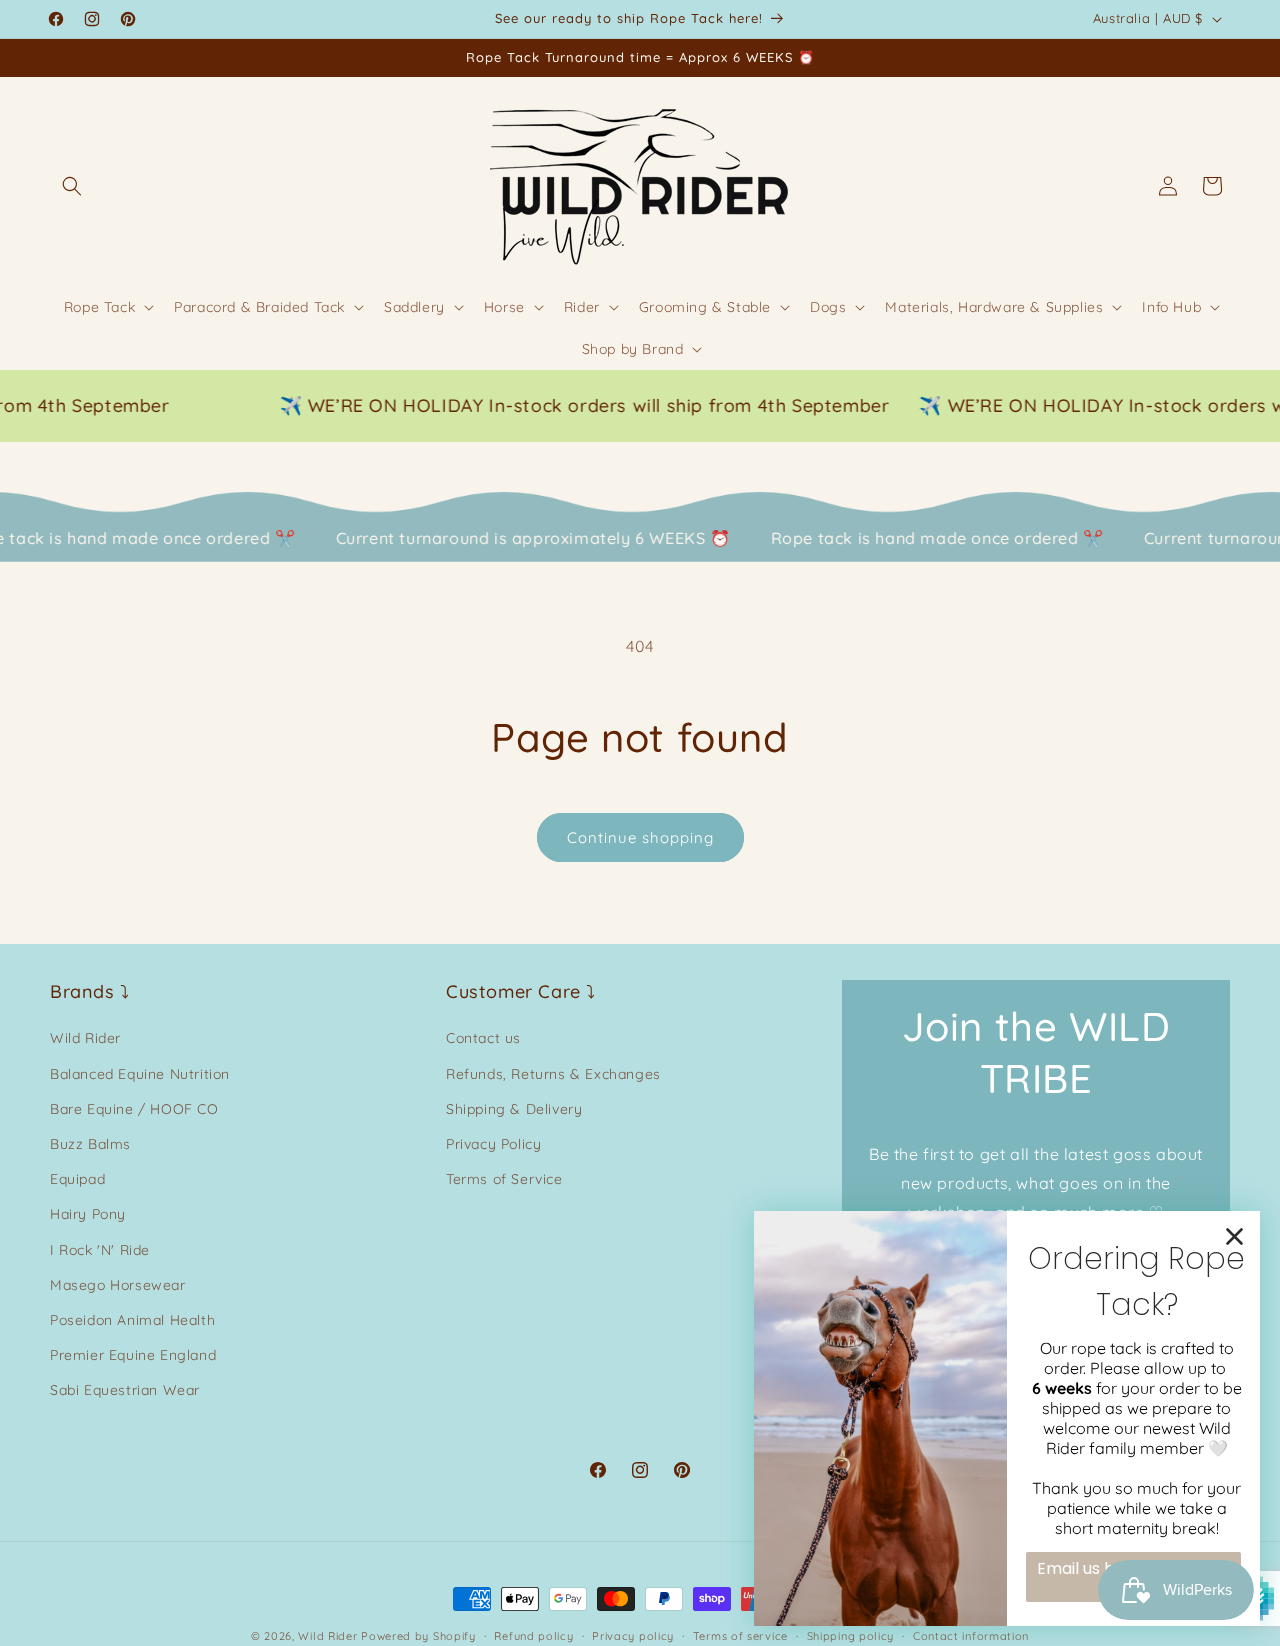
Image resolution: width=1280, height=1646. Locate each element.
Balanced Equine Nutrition (140, 1074)
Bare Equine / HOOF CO (134, 1109)
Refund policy (533, 1635)
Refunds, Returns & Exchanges (553, 1074)
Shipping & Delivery (514, 1109)
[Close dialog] (1234, 1236)
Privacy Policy (493, 1144)
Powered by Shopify (418, 1636)
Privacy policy (633, 1635)
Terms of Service (504, 1179)
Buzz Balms (90, 1144)
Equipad (77, 1179)
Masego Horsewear (118, 1285)
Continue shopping (640, 837)
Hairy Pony (88, 1215)
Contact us (483, 1039)
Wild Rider (85, 1039)
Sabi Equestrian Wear (125, 1390)
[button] (72, 186)
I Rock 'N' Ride (100, 1250)
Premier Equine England (133, 1355)
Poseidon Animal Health (132, 1320)
